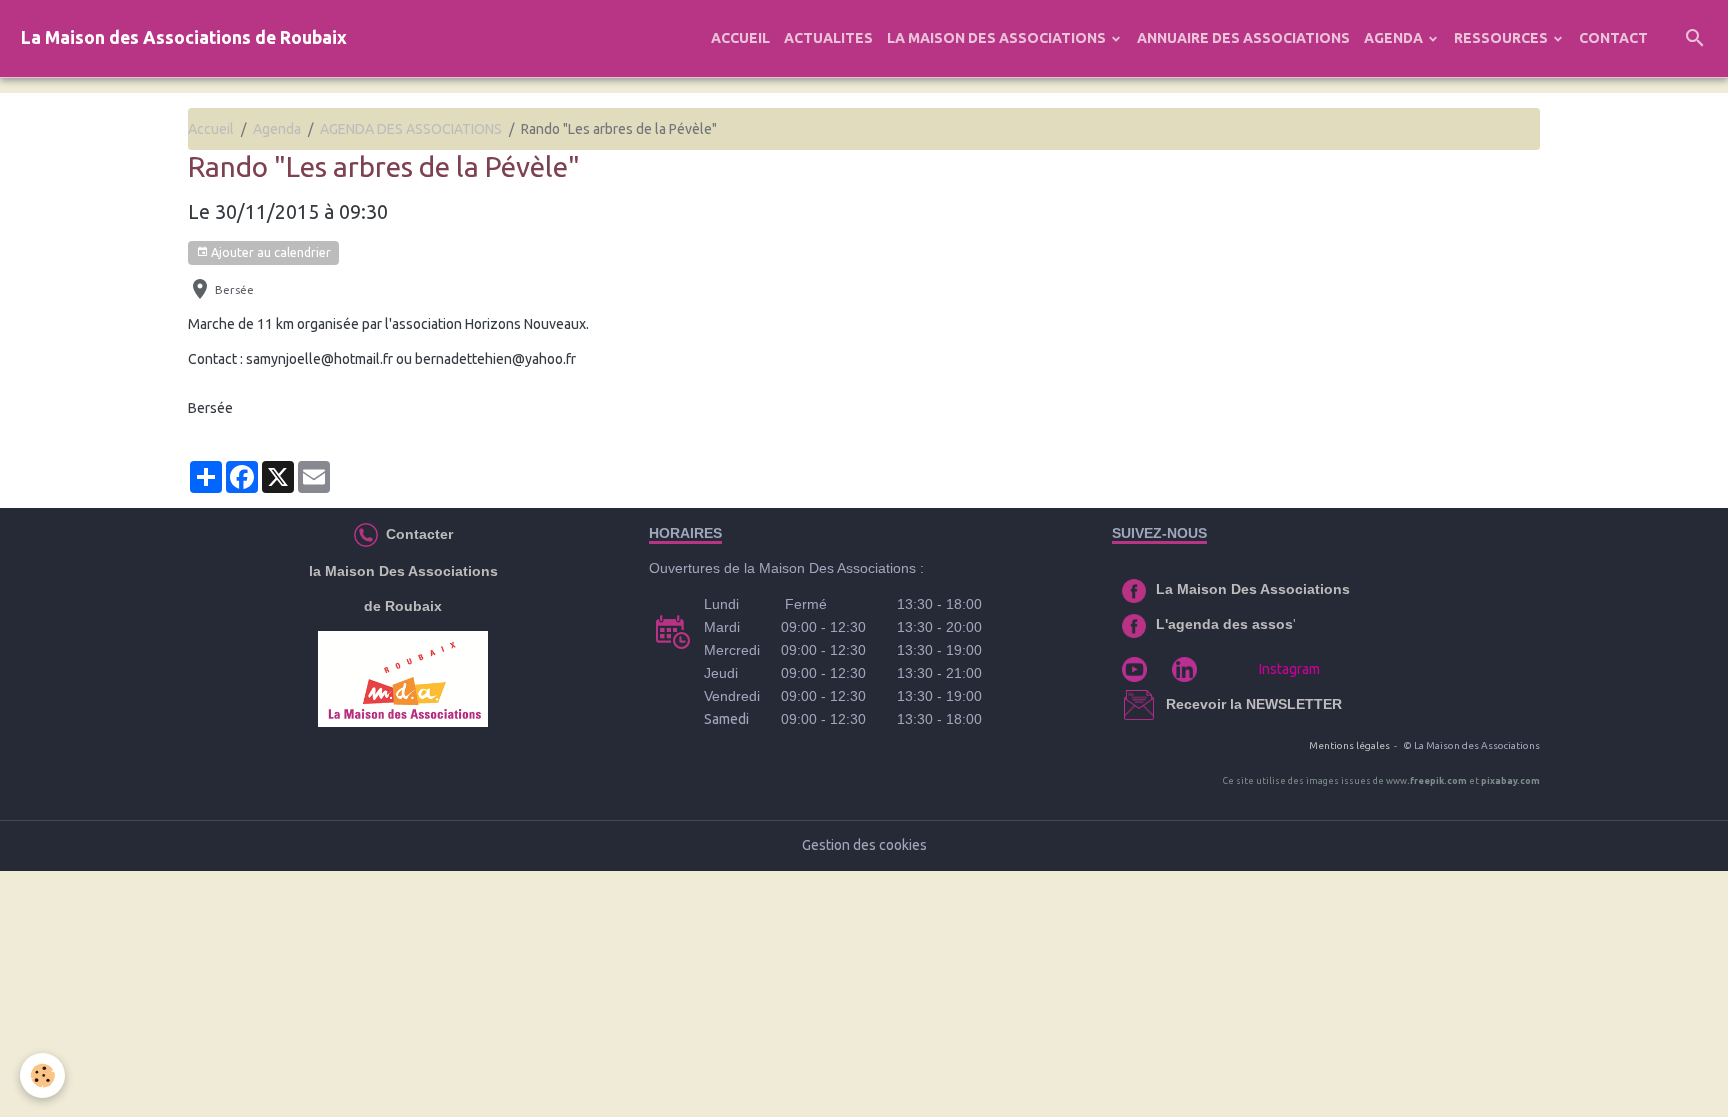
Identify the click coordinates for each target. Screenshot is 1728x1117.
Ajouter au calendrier (269, 252)
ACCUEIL (740, 38)
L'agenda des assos (1224, 624)
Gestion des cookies (864, 845)
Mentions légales (1349, 745)
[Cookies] (42, 1075)
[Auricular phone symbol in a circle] (366, 534)
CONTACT (1613, 38)
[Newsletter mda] (1164, 704)
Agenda (277, 129)
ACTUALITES (828, 38)
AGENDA (1395, 38)
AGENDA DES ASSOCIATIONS (411, 129)
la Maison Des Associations (403, 571)
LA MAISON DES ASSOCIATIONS (998, 38)
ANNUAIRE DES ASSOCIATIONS (1243, 38)
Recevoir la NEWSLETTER (1254, 704)
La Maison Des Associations (1253, 589)
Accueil (211, 129)
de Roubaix (403, 606)
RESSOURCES (1502, 38)
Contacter (417, 534)
